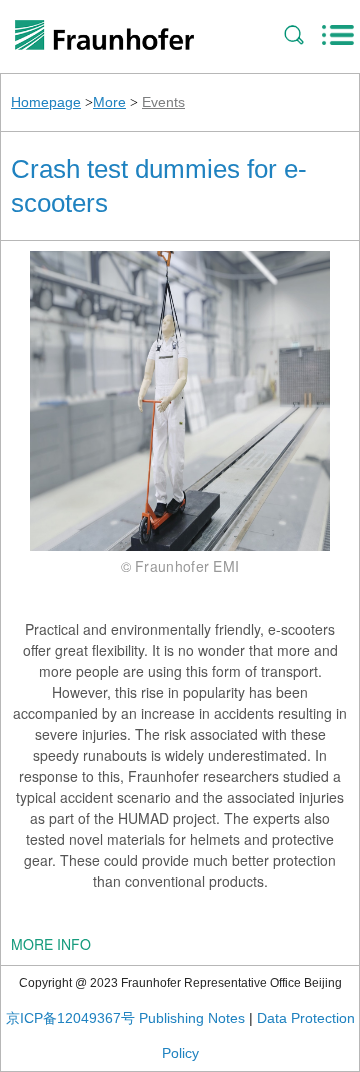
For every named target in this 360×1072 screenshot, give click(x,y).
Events (163, 102)
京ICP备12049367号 (70, 1018)
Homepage (46, 102)
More (109, 102)
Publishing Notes (192, 1018)
